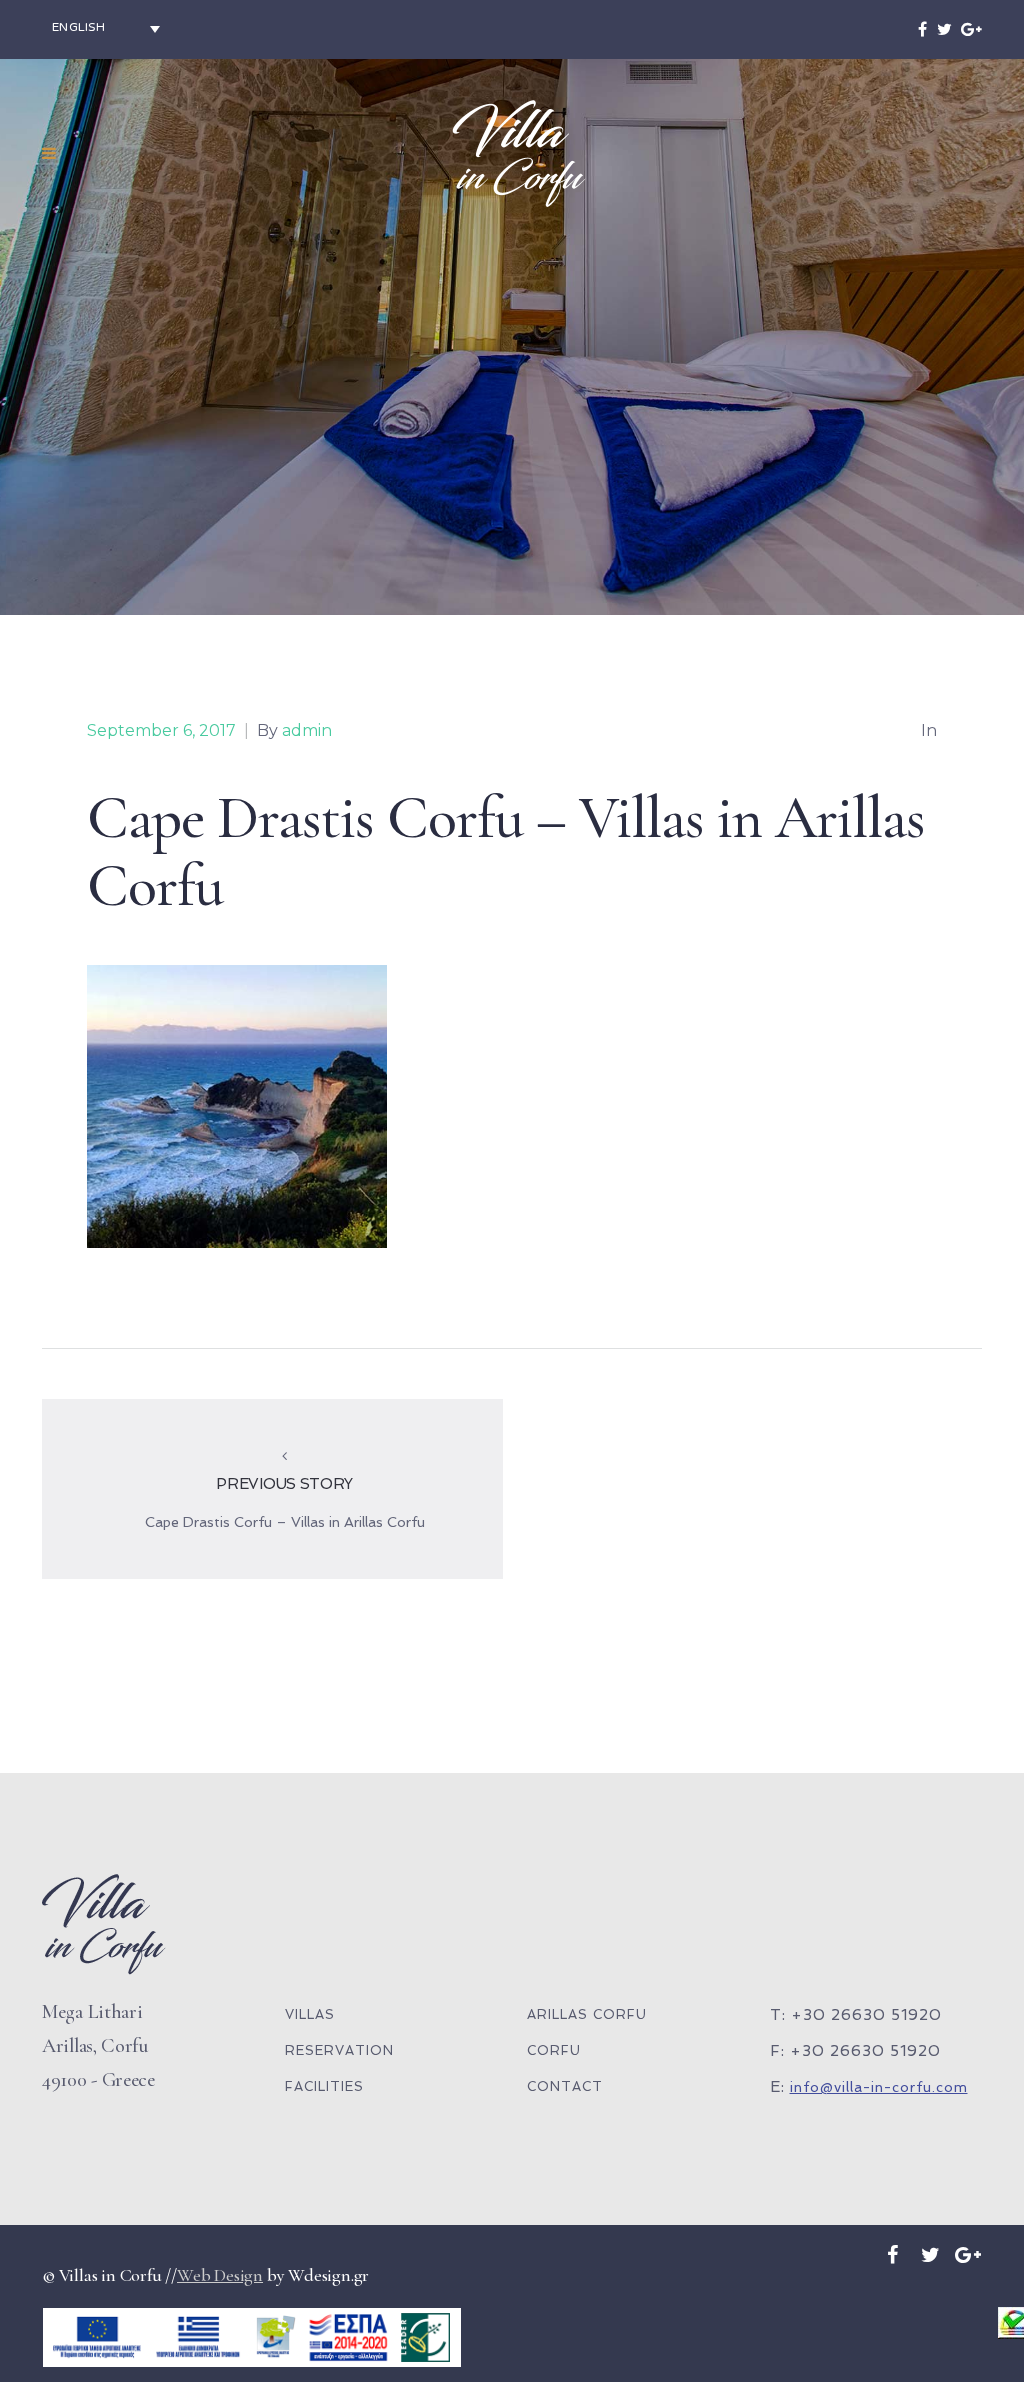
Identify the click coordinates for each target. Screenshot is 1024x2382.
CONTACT (565, 2086)
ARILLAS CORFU (587, 2014)
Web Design (220, 2275)
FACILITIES (324, 2086)
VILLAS (310, 2014)
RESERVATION (339, 2050)
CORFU (554, 2050)
